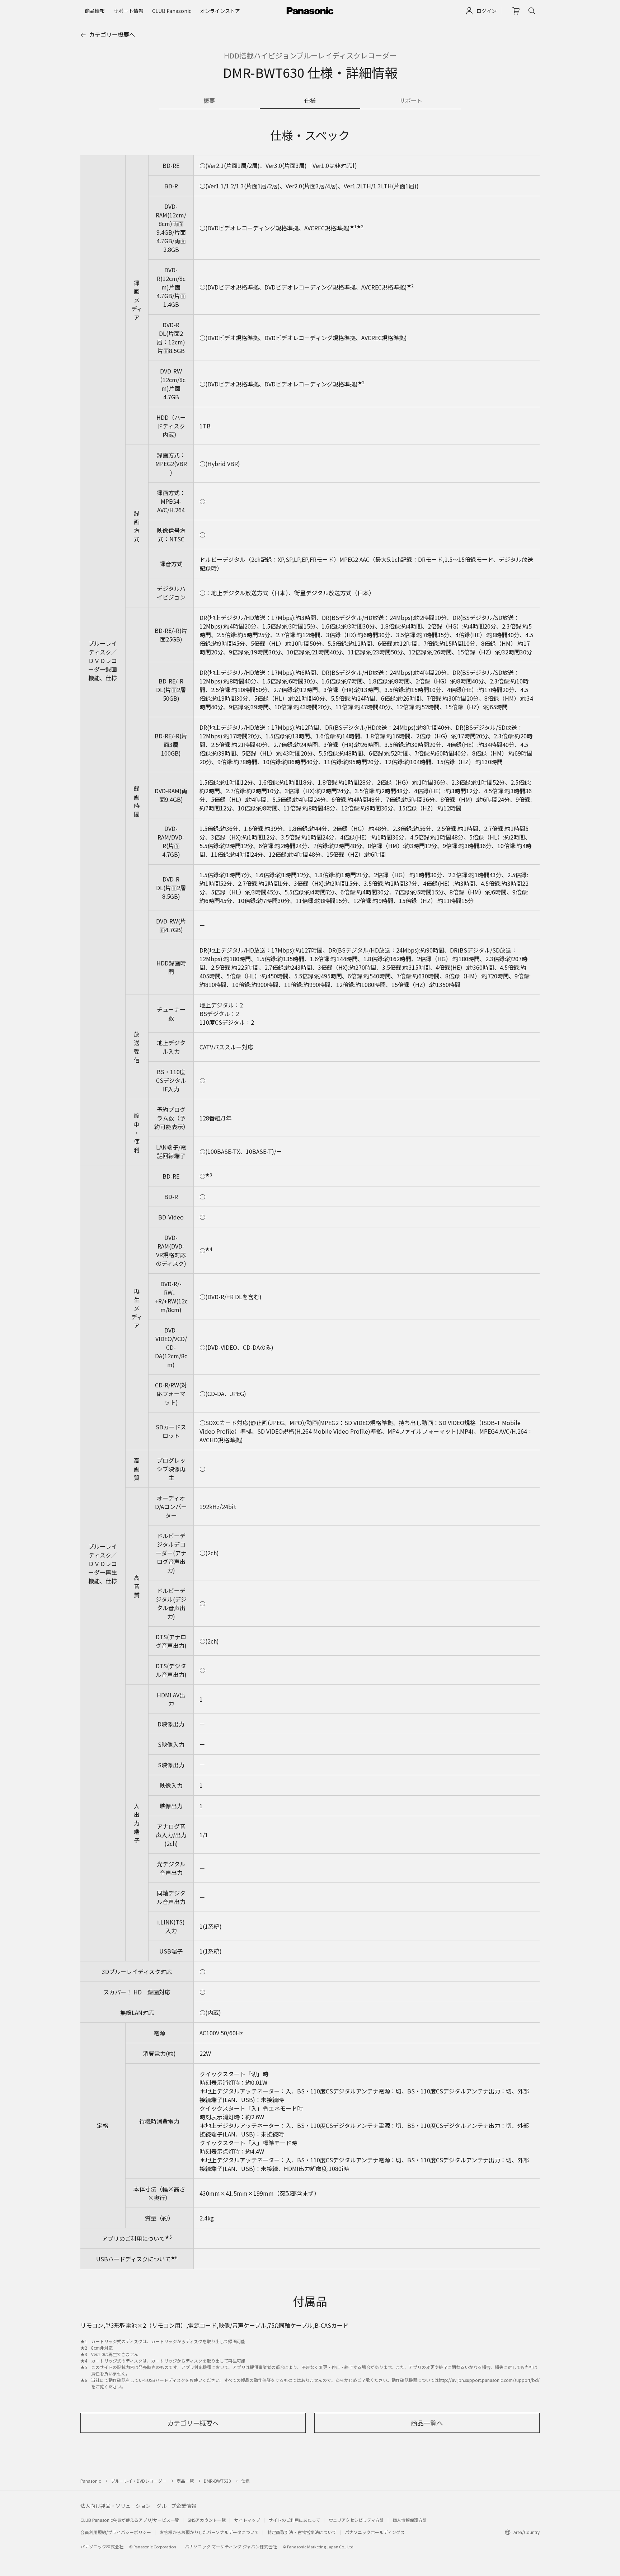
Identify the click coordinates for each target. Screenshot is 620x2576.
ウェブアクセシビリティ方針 (356, 2520)
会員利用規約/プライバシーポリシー (116, 2532)
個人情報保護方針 (410, 2520)
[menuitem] (95, 11)
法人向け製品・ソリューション (116, 2506)
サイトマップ (247, 2520)
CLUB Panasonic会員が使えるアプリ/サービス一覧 (130, 2520)
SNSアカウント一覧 (207, 2520)
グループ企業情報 (176, 2506)
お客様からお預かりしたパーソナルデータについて (209, 2532)
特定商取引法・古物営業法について (302, 2532)
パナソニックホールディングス (375, 2532)
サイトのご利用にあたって (294, 2520)
